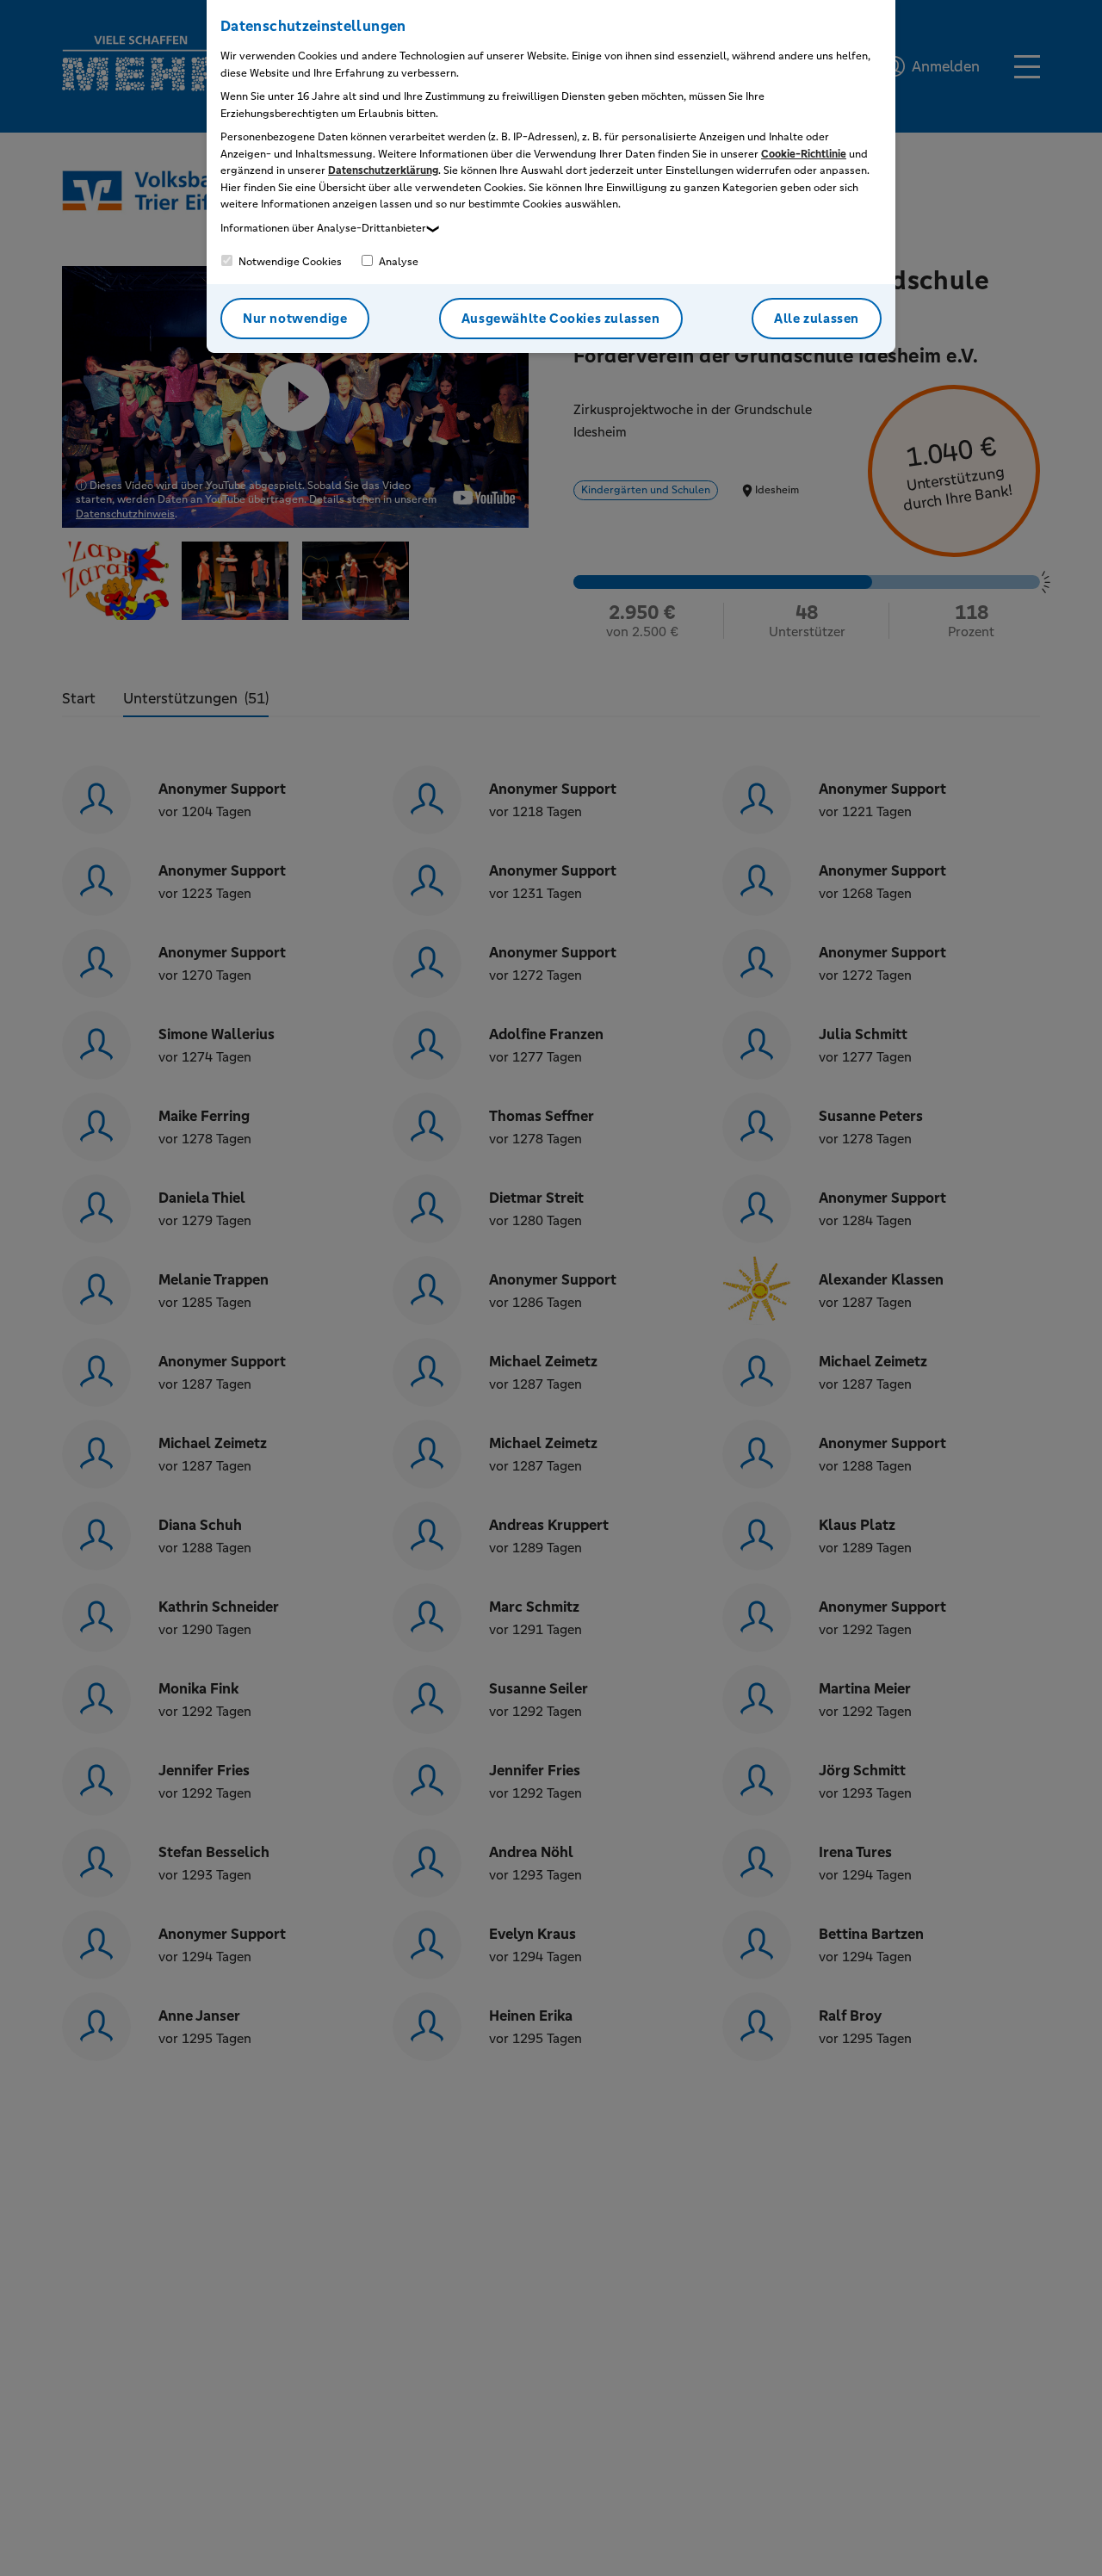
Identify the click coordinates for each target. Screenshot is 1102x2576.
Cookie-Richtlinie (804, 154)
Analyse (397, 262)
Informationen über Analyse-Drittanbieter (323, 228)
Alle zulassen (817, 318)
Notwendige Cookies (289, 262)
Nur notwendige (295, 318)
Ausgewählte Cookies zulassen (561, 318)
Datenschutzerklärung (383, 170)
